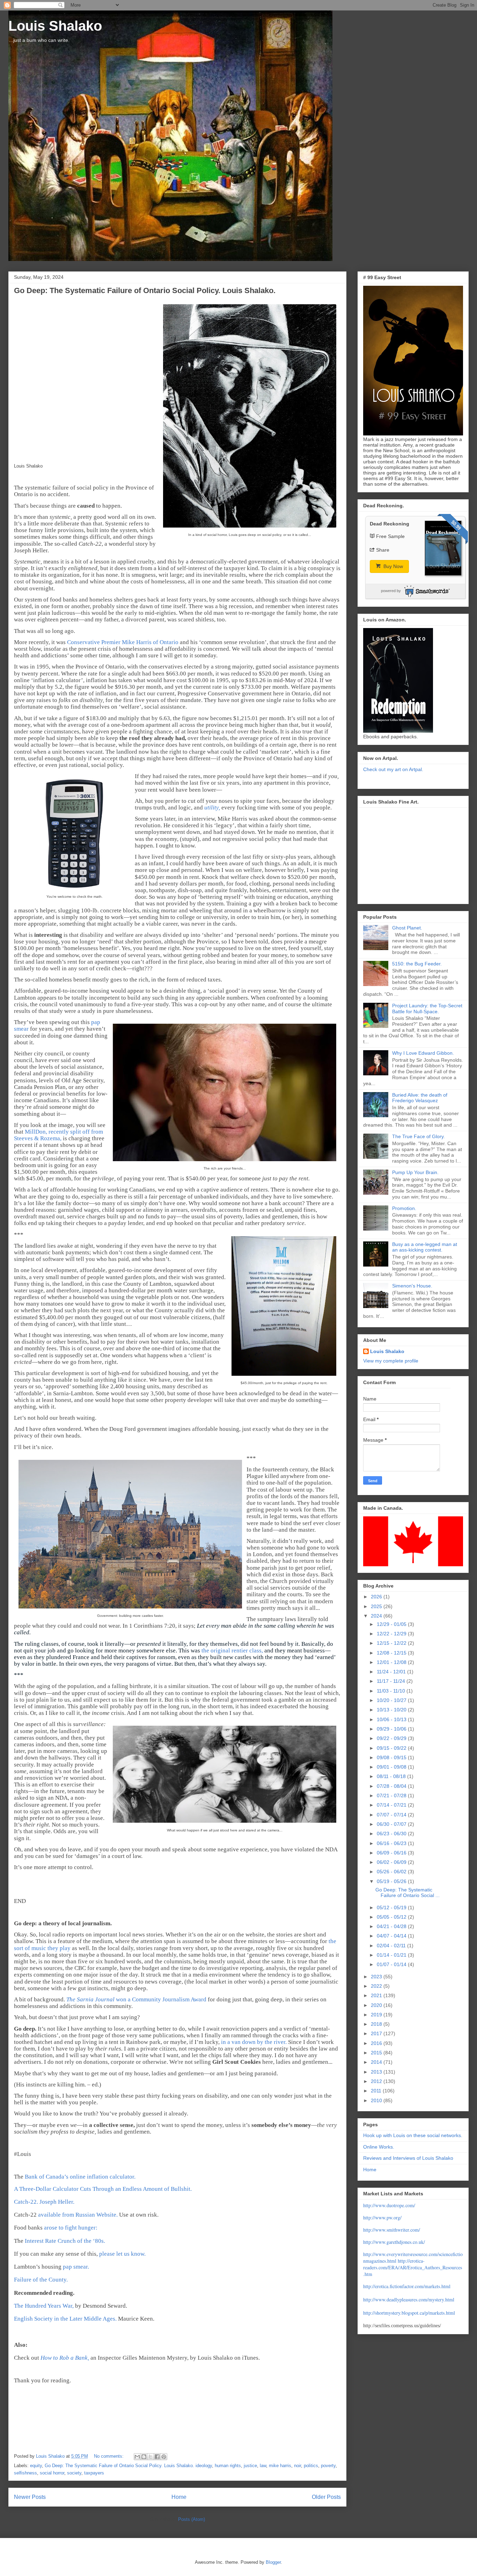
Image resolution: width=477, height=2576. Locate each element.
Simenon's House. (412, 1286)
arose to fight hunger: (71, 2228)
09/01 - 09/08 (392, 1767)
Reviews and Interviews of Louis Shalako (408, 2158)
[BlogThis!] (144, 2457)
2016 (377, 2043)
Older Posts (326, 2497)
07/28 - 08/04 (392, 1786)
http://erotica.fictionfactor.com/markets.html (407, 2286)
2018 (377, 2024)
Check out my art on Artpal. (393, 769)
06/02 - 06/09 (392, 1862)
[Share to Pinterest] (164, 2457)
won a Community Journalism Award (137, 1999)
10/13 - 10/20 (392, 1710)
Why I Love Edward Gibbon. (423, 1053)
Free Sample (390, 536)
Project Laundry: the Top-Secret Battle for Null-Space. (427, 1009)
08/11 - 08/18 (392, 1776)
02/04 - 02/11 (392, 1946)
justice (250, 2466)
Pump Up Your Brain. (415, 1172)
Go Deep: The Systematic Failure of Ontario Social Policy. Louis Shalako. (145, 290)
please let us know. (122, 2254)
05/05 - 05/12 (392, 1917)
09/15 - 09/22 (392, 1748)
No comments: (109, 2456)
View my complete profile (391, 1361)
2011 (377, 2091)
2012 (377, 2081)
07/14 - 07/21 (392, 1805)
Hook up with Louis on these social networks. (413, 2135)
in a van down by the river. (254, 2042)
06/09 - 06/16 (392, 1853)
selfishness (25, 2473)
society (74, 2473)
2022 (377, 1986)
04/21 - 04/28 (392, 1926)
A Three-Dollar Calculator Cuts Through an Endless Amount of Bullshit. (103, 2189)
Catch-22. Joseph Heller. (44, 2202)
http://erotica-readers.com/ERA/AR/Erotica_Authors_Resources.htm (413, 2267)
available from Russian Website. (79, 2215)
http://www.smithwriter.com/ (392, 2230)
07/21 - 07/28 (392, 1795)
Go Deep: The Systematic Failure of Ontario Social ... (408, 1893)
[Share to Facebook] (157, 2457)
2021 (377, 1995)
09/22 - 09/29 (392, 1738)
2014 (377, 2062)
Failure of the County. (41, 2280)
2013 (377, 2072)
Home (179, 2497)
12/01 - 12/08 (392, 1662)
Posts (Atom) (192, 2519)
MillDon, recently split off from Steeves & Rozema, (58, 1135)
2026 (377, 1597)
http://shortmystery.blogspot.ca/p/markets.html (409, 2313)
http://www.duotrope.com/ (389, 2205)
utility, (212, 808)
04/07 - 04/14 (392, 1936)
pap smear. (76, 2267)
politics (311, 2466)
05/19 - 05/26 (392, 1881)
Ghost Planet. (407, 928)
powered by (391, 591)
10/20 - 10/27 (392, 1700)
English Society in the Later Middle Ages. (65, 2319)
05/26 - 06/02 (392, 1872)
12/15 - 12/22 (392, 1643)
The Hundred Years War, (44, 2306)
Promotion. (404, 1208)
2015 (377, 2053)
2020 (377, 2005)
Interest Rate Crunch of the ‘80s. (65, 2241)
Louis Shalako (55, 26)
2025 (377, 1606)
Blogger (273, 2562)
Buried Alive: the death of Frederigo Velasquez (420, 1098)
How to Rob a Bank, (65, 2358)
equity (36, 2466)
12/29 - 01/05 (392, 1624)
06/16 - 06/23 (392, 1843)
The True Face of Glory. (419, 1136)
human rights (228, 2466)
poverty (328, 2466)
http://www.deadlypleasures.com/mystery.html (409, 2299)
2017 (377, 2033)
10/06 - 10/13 (392, 1719)
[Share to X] (151, 2457)
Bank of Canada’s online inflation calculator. (80, 2177)
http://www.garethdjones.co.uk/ (394, 2242)
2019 (377, 2015)
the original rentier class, (232, 1651)
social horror (52, 2473)
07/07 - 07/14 (392, 1815)
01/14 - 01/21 (392, 1955)
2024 (377, 1616)
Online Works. (379, 2147)
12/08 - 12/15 (392, 1653)
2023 (377, 1977)
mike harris (280, 2466)
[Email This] (137, 2457)
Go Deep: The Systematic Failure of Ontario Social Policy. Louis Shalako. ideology (128, 2466)
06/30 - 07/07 (392, 1824)
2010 (377, 2100)
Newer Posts (30, 2497)
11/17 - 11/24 (392, 1681)
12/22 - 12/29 (392, 1634)
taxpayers (94, 2473)
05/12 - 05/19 (392, 1907)
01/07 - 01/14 (392, 1964)
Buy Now (392, 566)
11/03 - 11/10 (392, 1691)
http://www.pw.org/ (382, 2217)
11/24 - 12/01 (392, 1672)
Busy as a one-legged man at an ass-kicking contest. (425, 1247)
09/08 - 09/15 (392, 1757)
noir (298, 2466)
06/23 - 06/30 (392, 1834)
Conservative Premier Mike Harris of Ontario (123, 642)
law (263, 2466)
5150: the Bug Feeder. (417, 964)
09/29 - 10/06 (392, 1729)
